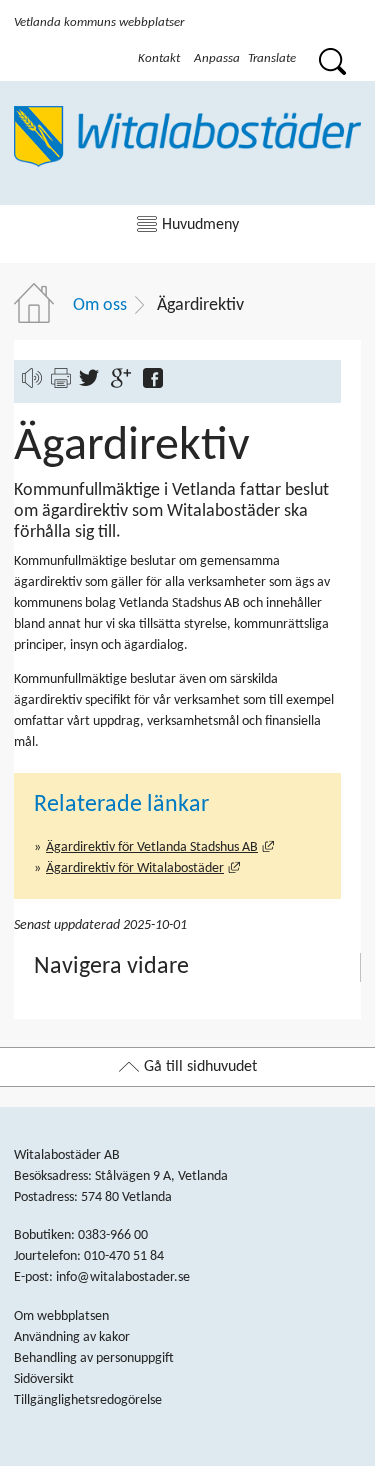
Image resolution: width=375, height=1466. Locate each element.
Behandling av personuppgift (94, 1358)
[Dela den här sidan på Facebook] (157, 384)
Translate (272, 58)
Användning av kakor (72, 1337)
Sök (331, 58)
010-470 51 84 (124, 1256)
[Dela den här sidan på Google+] (125, 384)
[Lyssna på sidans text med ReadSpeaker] (32, 384)
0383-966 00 (113, 1235)
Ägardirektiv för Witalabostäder (143, 868)
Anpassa (217, 58)
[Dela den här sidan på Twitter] (93, 384)
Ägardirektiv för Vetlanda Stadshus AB (160, 847)
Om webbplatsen (61, 1316)
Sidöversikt (44, 1379)
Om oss (100, 305)
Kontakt (159, 58)
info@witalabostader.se (123, 1277)
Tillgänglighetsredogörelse (88, 1400)
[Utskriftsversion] (61, 384)
